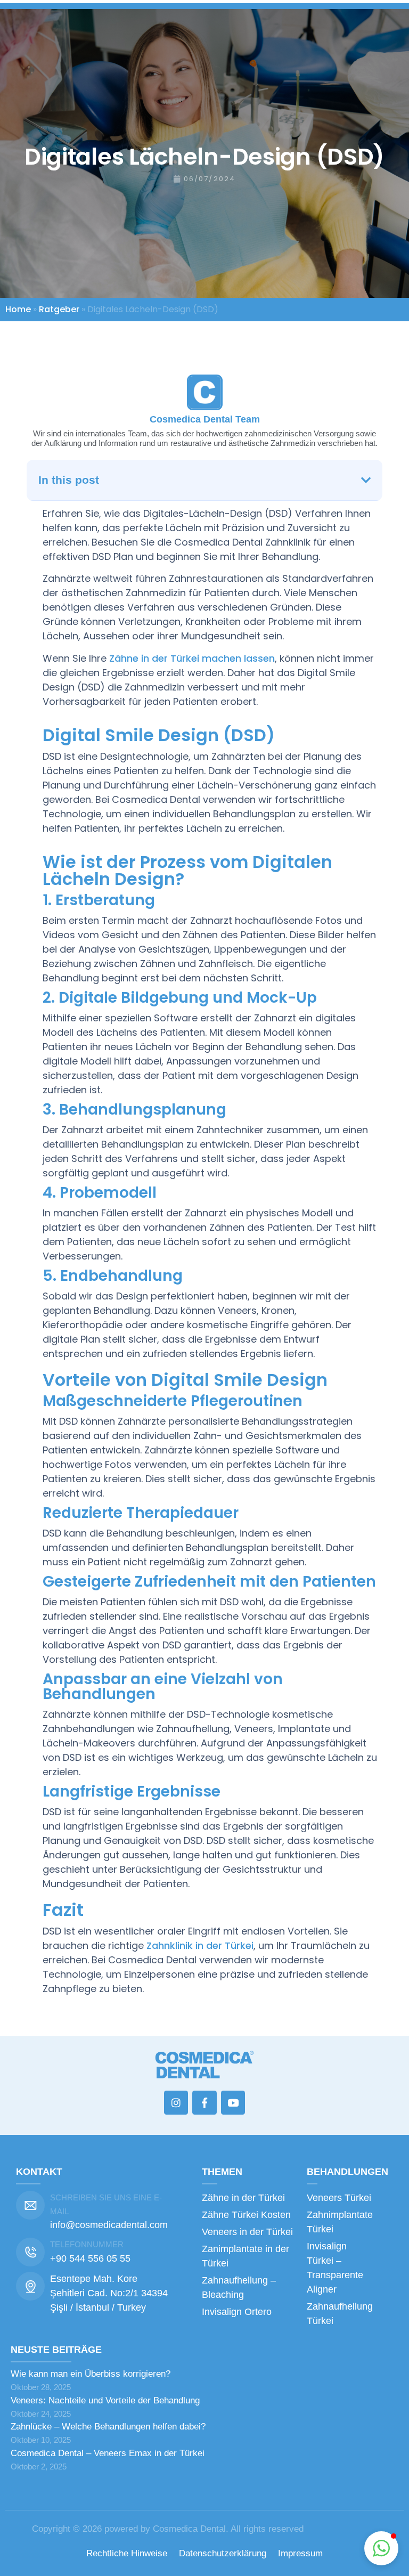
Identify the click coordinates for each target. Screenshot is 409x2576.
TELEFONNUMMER (87, 2244)
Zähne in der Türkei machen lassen (192, 658)
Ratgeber (59, 309)
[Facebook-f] (204, 2103)
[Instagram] (176, 2103)
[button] (366, 480)
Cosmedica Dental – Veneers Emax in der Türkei (108, 2453)
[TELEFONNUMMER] (30, 2252)
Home (18, 309)
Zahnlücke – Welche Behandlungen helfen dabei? (108, 2427)
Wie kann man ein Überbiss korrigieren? (91, 2374)
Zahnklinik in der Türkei (200, 1945)
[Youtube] (233, 2103)
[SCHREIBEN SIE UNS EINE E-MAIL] (30, 2205)
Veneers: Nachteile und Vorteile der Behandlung (105, 2400)
